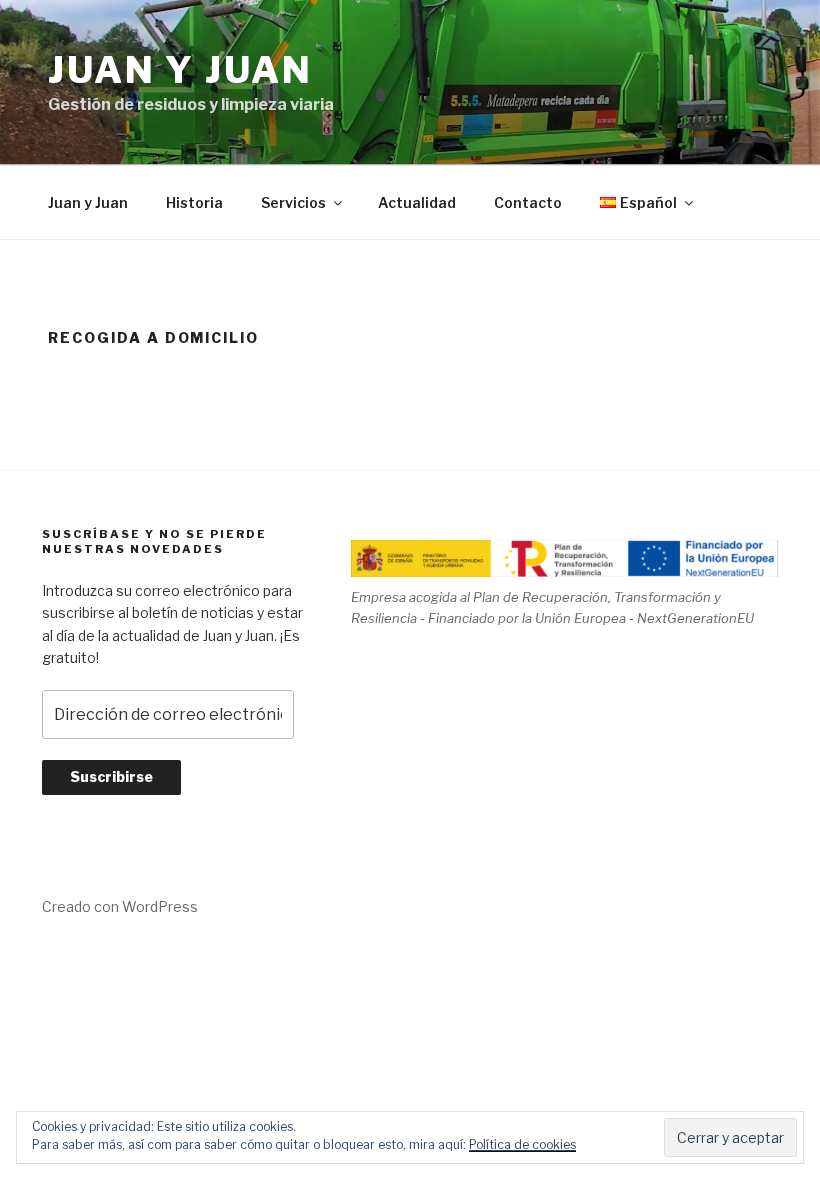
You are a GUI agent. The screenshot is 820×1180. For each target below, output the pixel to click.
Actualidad (417, 202)
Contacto (528, 202)
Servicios (293, 202)
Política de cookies (522, 1144)
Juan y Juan (180, 70)
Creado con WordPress (120, 906)
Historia (194, 202)
